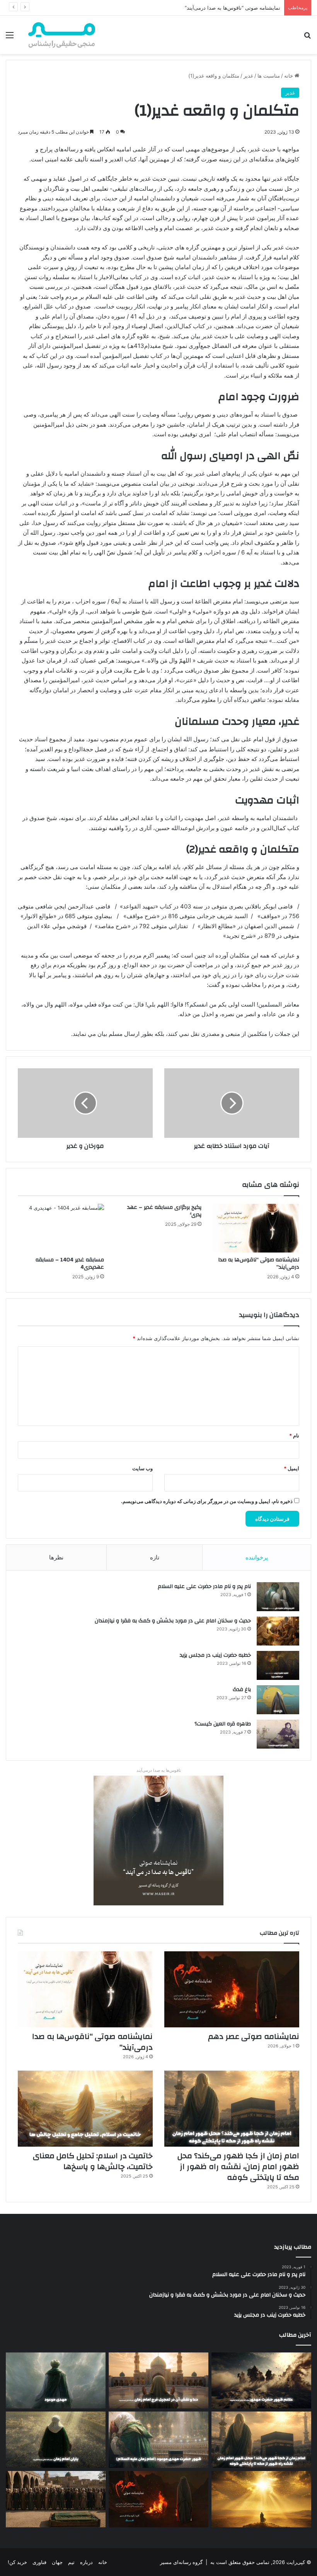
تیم (71, 2562)
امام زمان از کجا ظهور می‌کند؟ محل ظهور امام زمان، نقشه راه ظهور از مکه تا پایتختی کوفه (238, 2167)
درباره (86, 2562)
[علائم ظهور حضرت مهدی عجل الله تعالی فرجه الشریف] (261, 2381)
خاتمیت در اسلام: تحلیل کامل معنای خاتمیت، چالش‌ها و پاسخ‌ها (93, 2161)
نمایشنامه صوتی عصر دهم (254, 2036)
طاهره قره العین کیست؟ (223, 1724)
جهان (57, 2562)
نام (294, 1435)
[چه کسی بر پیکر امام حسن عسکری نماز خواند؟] (56, 2499)
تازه (155, 1557)
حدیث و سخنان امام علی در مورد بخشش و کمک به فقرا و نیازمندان (173, 1621)
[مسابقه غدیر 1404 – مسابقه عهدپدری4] (61, 1228)
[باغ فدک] (278, 1700)
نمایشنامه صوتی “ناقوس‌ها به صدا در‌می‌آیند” (259, 1263)
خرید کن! (17, 2562)
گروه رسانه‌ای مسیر (181, 2562)
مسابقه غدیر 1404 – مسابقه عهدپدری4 (70, 1263)
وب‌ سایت (142, 1468)
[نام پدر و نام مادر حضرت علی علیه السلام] (278, 1597)
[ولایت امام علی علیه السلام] (261, 2499)
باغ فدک (242, 1690)
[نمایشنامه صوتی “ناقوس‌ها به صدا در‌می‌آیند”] (256, 1228)
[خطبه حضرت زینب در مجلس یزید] (278, 1665)
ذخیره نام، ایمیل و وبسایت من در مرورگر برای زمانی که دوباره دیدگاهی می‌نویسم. (207, 1501)
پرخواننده (257, 1557)
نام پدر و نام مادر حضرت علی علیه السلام (204, 1586)
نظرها (56, 1557)
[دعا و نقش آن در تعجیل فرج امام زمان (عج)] (158, 2381)
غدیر (248, 76)
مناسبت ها (269, 76)
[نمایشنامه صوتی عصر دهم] (232, 1989)
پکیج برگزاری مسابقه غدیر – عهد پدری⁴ (164, 1211)
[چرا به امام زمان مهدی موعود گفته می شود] (56, 2381)
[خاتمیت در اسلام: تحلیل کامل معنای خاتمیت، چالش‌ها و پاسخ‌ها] (85, 2109)
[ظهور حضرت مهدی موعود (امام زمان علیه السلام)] (158, 2440)
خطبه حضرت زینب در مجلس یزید (215, 1655)
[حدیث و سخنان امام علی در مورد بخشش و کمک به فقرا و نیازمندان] (278, 1631)
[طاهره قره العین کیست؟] (278, 1734)
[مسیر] (62, 35)
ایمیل (291, 1468)
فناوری (39, 2562)
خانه (289, 76)
